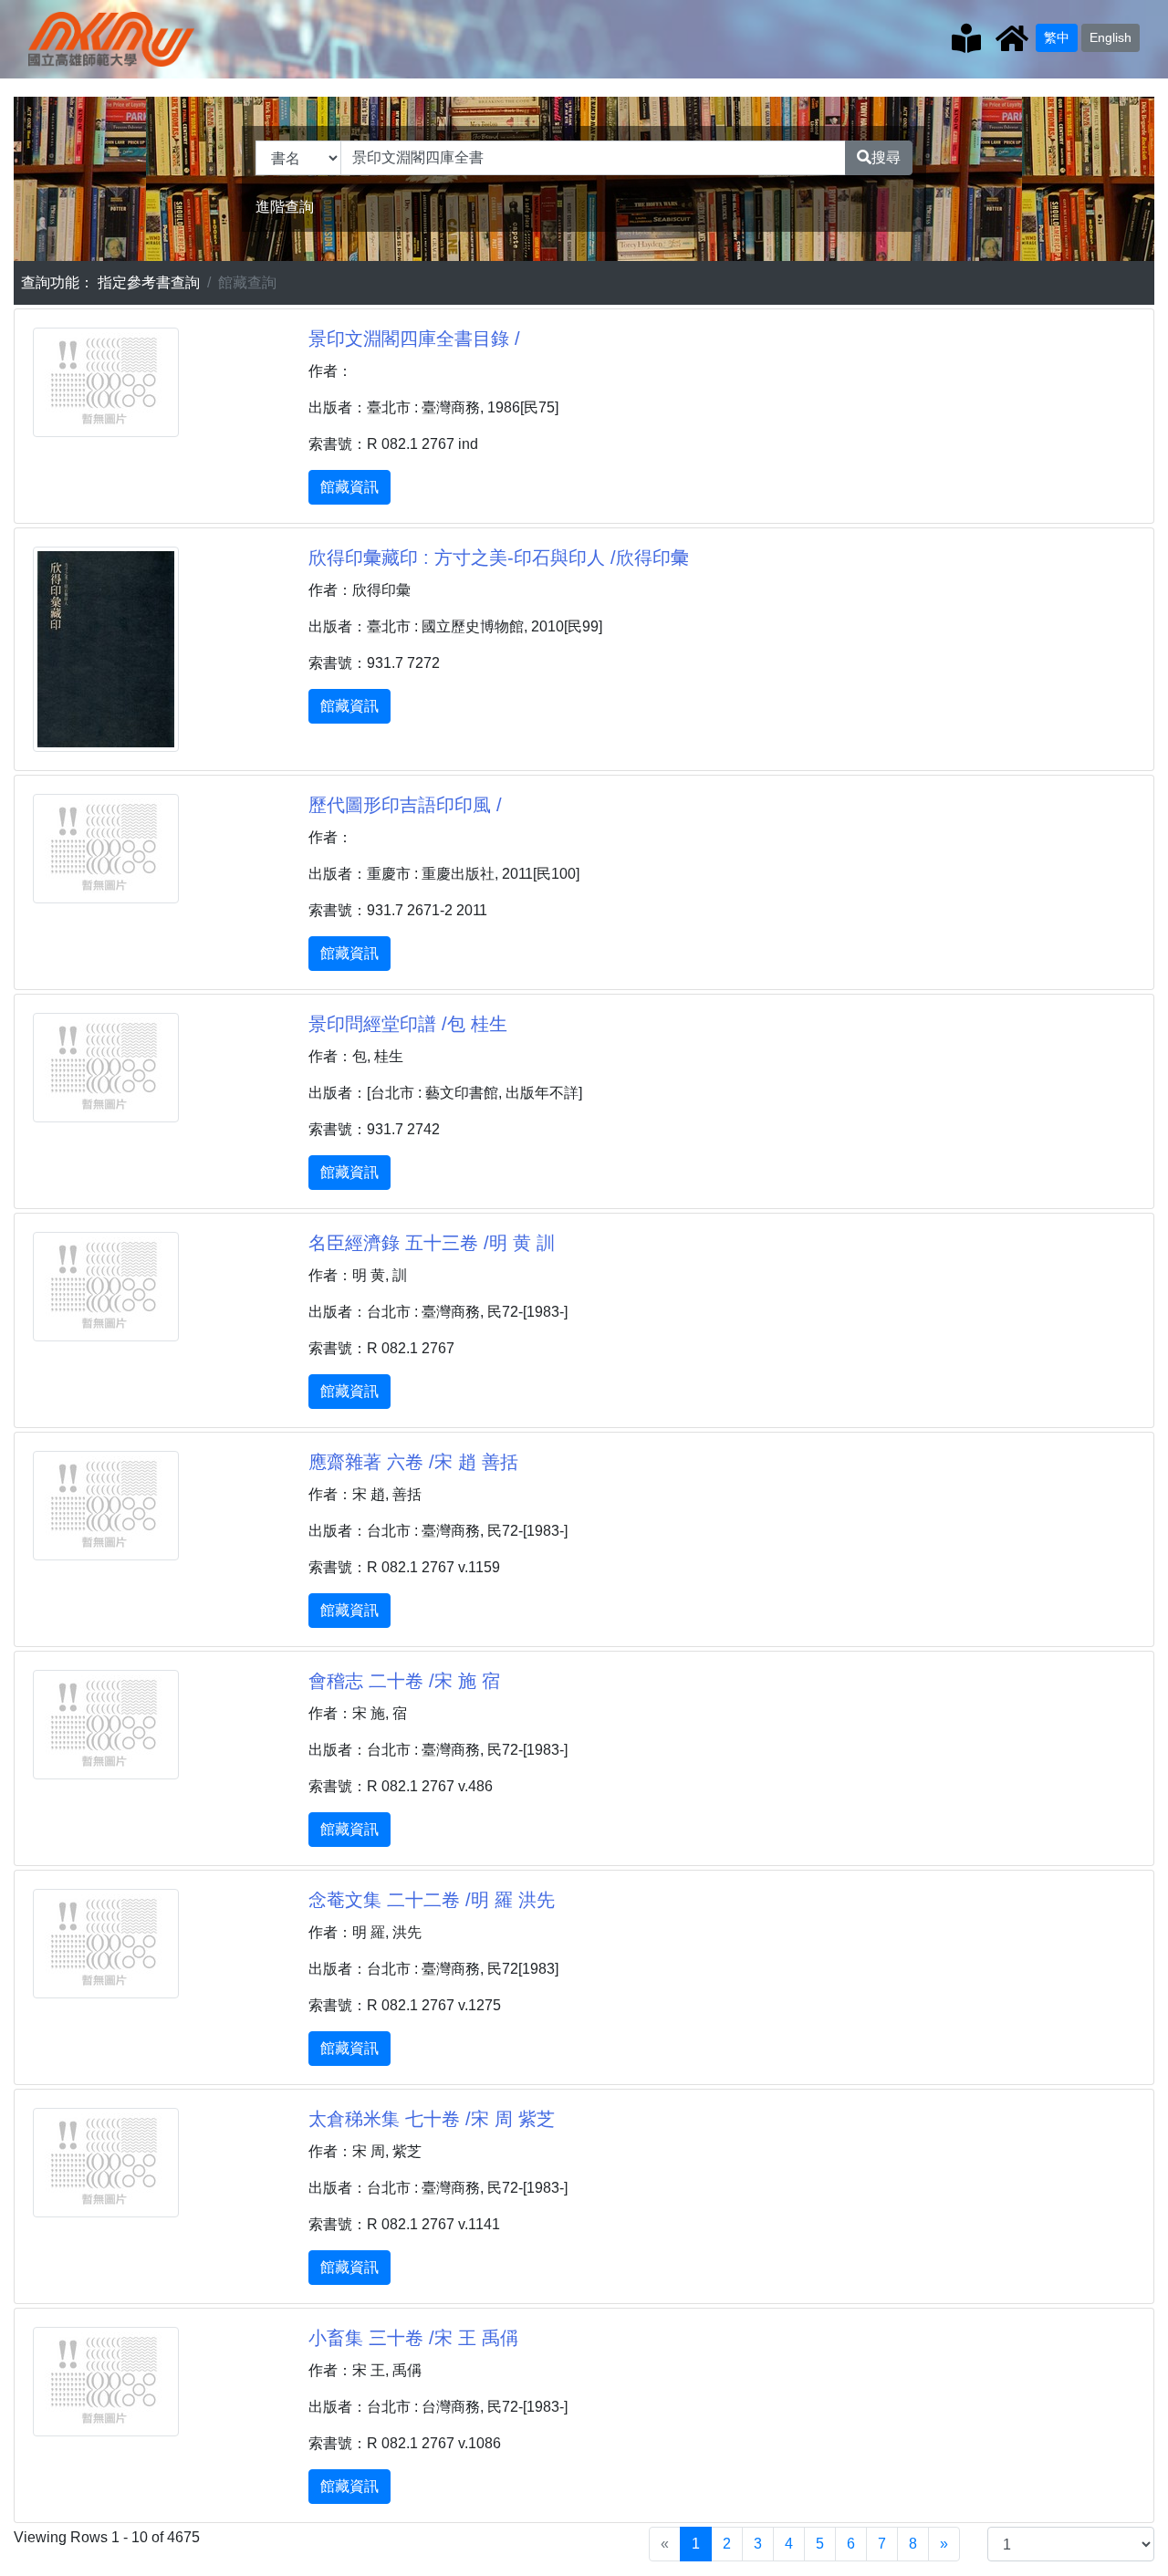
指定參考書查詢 (149, 282)
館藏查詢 (247, 282)
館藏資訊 (349, 487)
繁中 (1057, 37)
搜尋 (886, 157)
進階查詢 (285, 207)
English (1111, 37)
